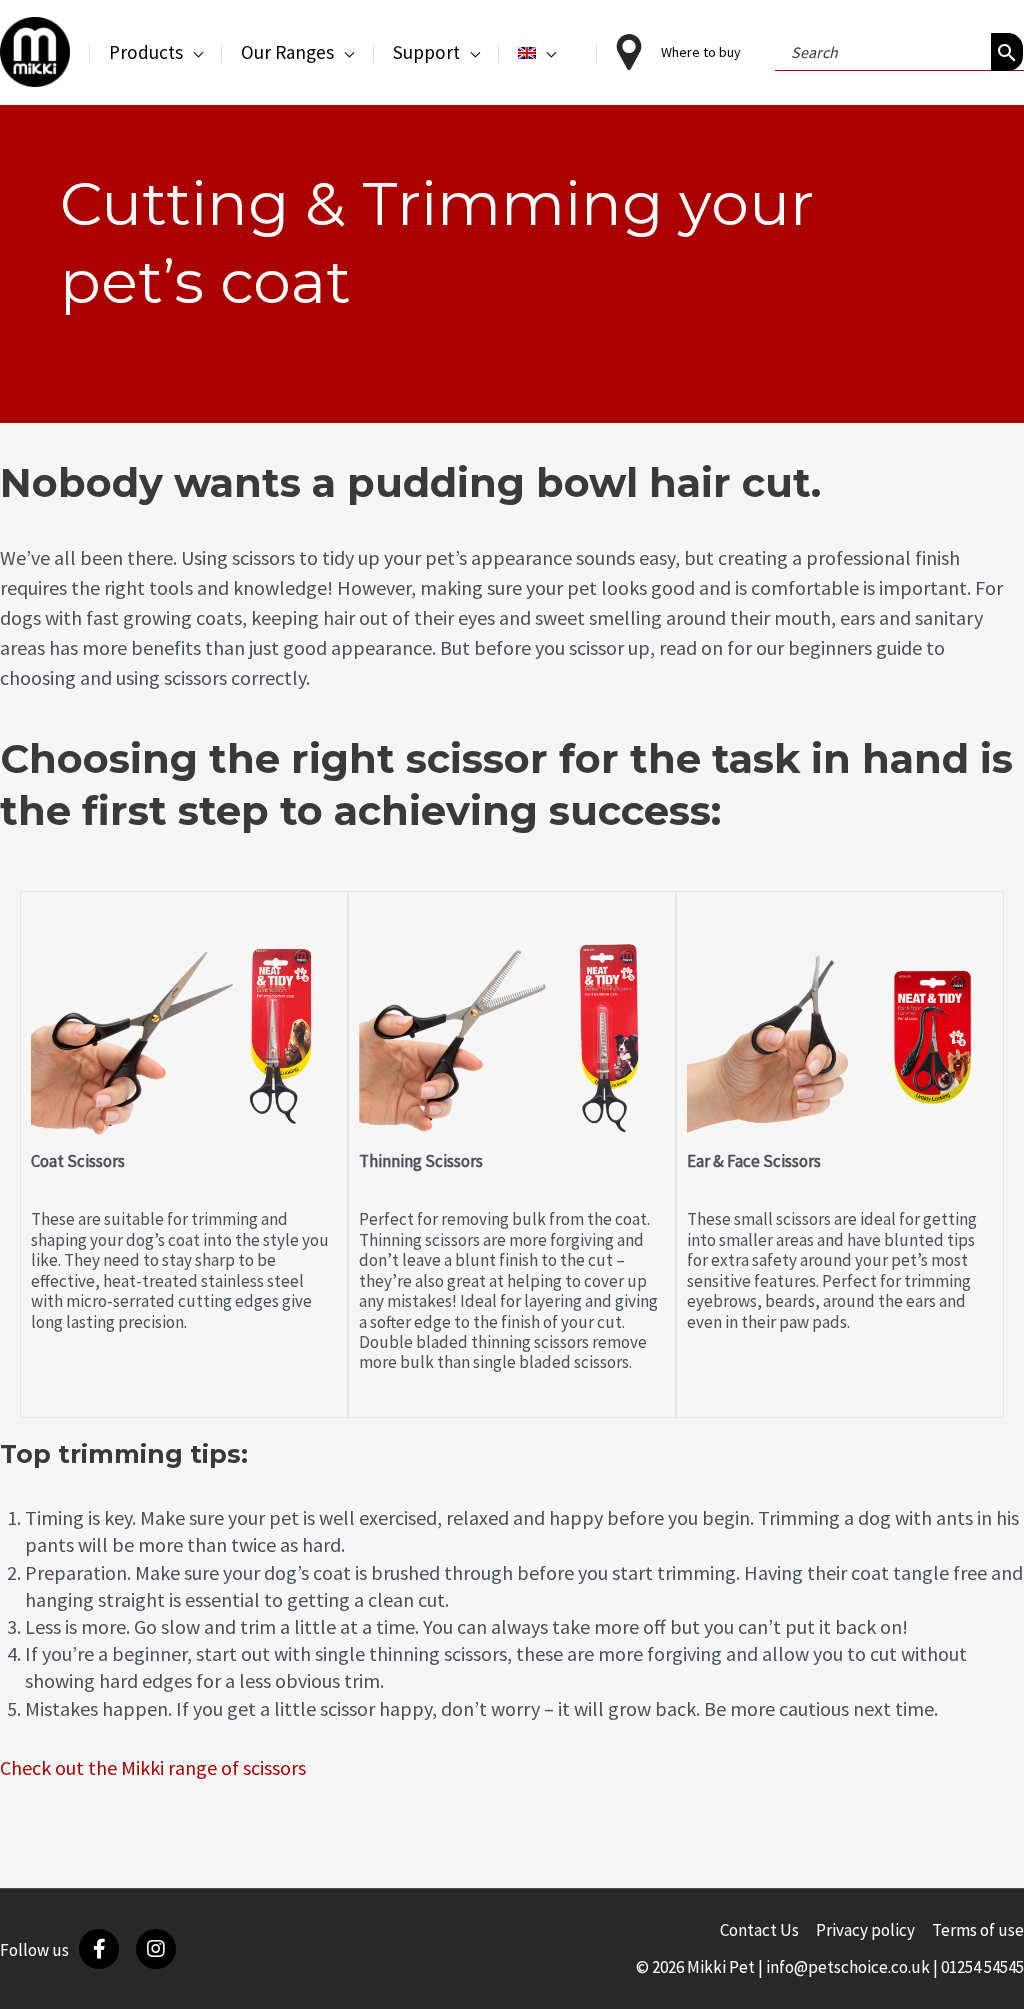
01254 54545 (982, 1967)
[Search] (1007, 52)
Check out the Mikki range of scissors (153, 1767)
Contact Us (759, 1930)
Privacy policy (865, 1930)
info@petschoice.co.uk (848, 1967)
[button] (193, 52)
